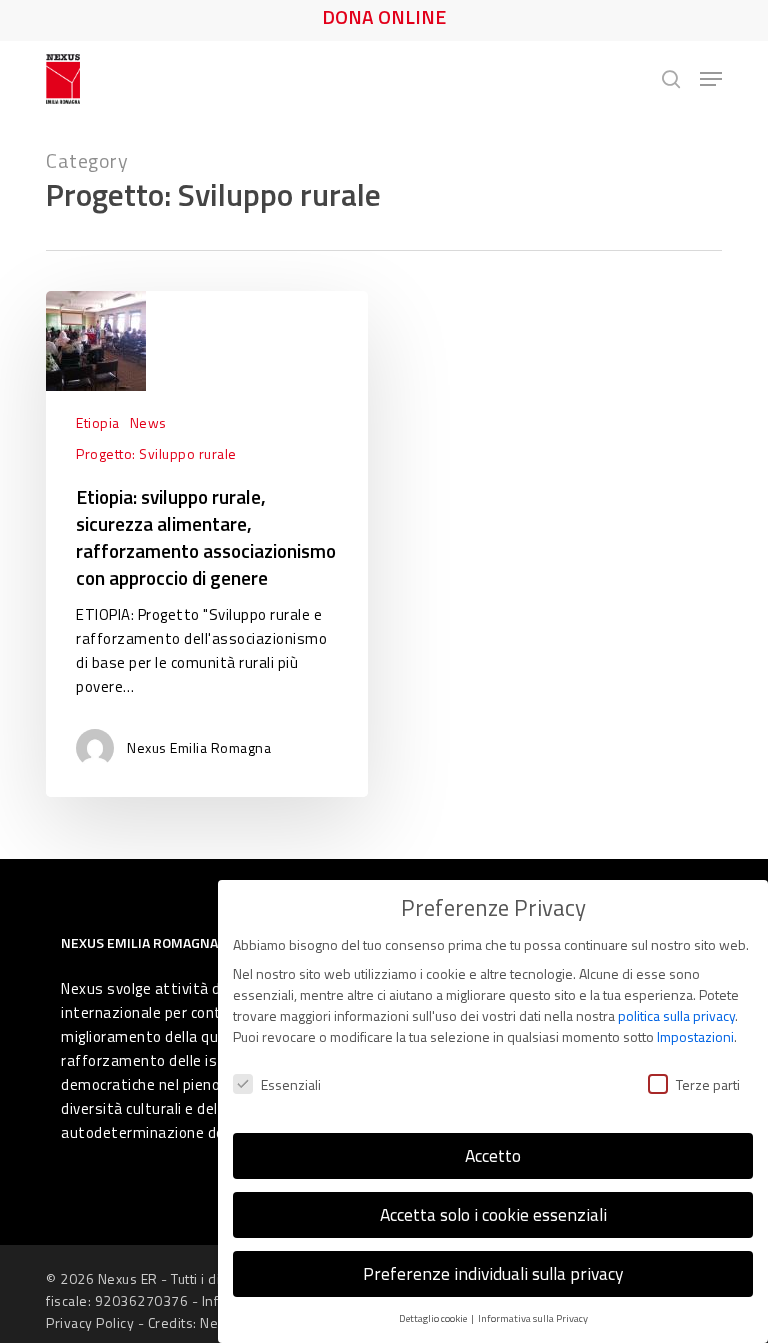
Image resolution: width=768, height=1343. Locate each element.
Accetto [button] (493, 1155)
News (148, 422)
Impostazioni (695, 1036)
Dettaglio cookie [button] (434, 1318)
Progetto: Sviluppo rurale (156, 453)
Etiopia (98, 422)
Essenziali (291, 1084)
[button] (711, 79)
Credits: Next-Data (206, 1322)
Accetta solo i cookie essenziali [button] (493, 1214)
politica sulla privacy (676, 1015)
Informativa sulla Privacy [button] (533, 1318)
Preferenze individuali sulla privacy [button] (493, 1273)
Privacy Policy (90, 1322)
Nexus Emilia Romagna (199, 748)
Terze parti (708, 1084)
